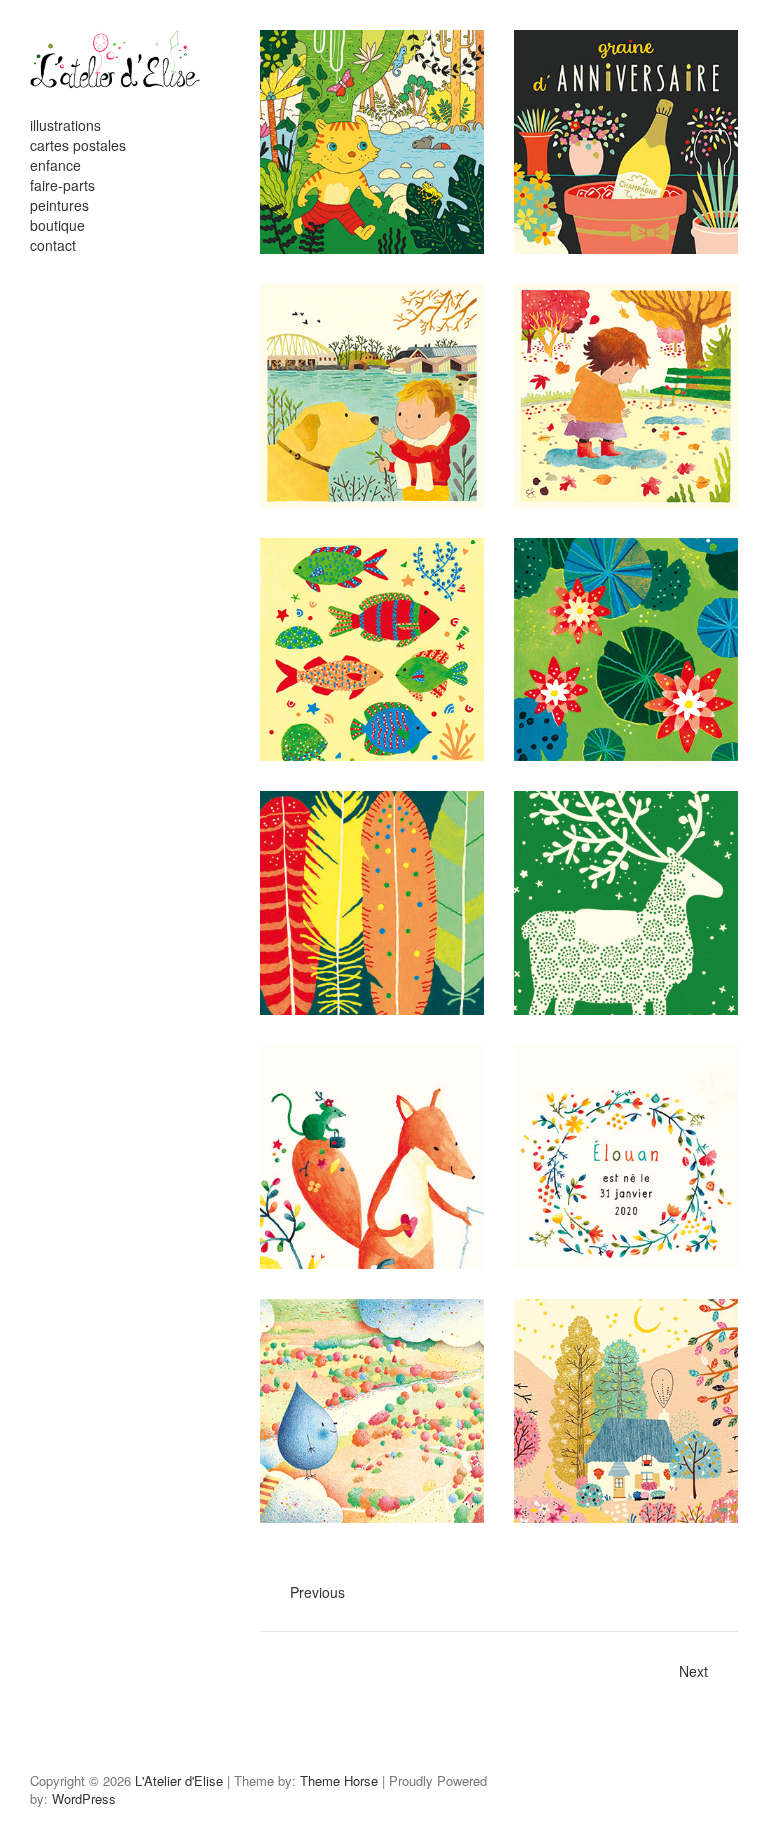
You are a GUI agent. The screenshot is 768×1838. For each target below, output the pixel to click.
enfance (55, 165)
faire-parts (62, 185)
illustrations (65, 125)
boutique (57, 225)
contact (53, 245)
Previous (317, 1592)
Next (693, 1671)
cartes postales (78, 145)
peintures (59, 205)
